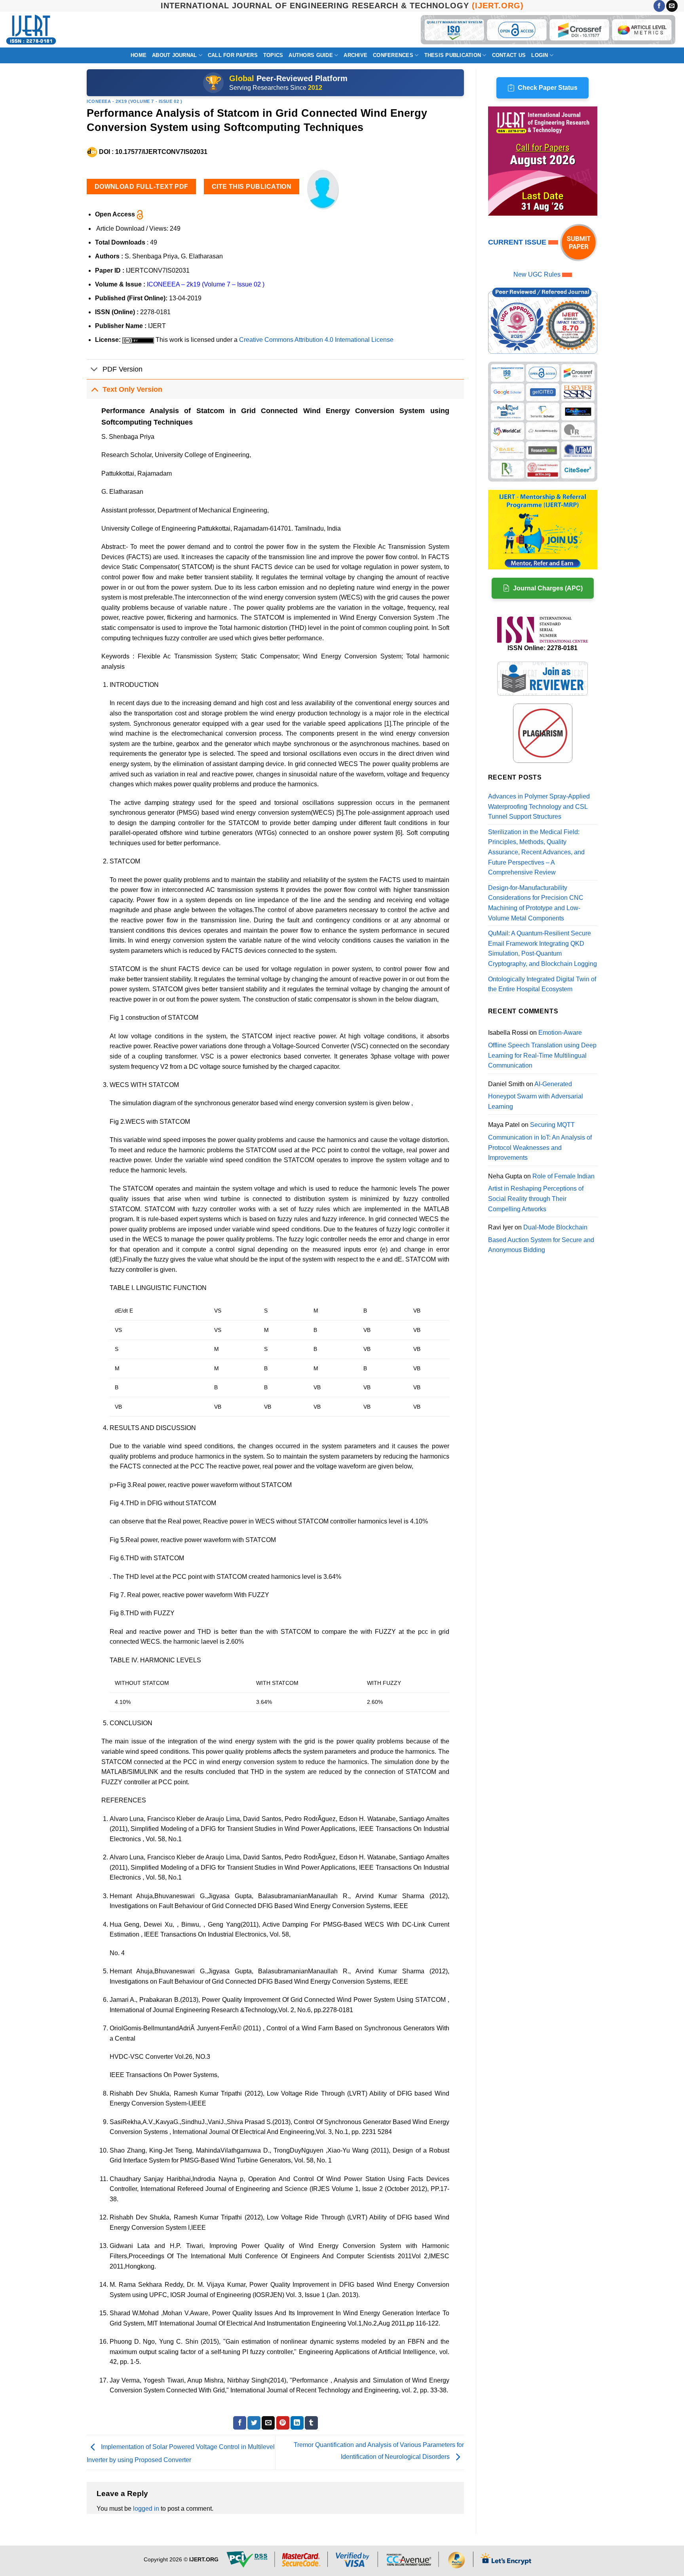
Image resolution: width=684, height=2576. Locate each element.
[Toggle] (94, 370)
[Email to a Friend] (268, 2423)
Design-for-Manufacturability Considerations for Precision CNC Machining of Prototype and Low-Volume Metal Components (536, 903)
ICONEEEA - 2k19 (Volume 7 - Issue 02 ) (134, 101)
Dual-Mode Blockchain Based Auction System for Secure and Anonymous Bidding (541, 1239)
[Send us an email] (672, 6)
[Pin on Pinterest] (283, 2423)
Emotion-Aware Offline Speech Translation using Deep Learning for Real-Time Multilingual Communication (542, 1049)
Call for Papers (233, 55)
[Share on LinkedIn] (297, 2423)
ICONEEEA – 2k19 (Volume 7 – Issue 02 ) (206, 284)
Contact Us (509, 55)
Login (540, 55)
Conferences (393, 55)
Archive (355, 55)
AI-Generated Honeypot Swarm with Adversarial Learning (536, 1095)
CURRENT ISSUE (518, 242)
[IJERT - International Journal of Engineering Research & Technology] (31, 30)
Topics (273, 55)
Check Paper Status (548, 88)
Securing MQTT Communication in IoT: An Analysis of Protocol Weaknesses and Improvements (540, 1141)
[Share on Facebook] (240, 2423)
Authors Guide (311, 55)
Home (139, 55)
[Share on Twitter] (254, 2423)
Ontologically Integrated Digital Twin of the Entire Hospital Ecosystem (542, 984)
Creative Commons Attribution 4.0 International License (316, 340)
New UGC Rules (537, 274)
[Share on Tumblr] (311, 2423)
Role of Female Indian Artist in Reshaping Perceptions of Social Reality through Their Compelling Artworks (541, 1193)
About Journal (174, 55)
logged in (146, 2509)
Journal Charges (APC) (548, 588)
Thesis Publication (453, 55)
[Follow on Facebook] (659, 6)
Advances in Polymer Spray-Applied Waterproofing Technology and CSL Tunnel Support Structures (539, 806)
